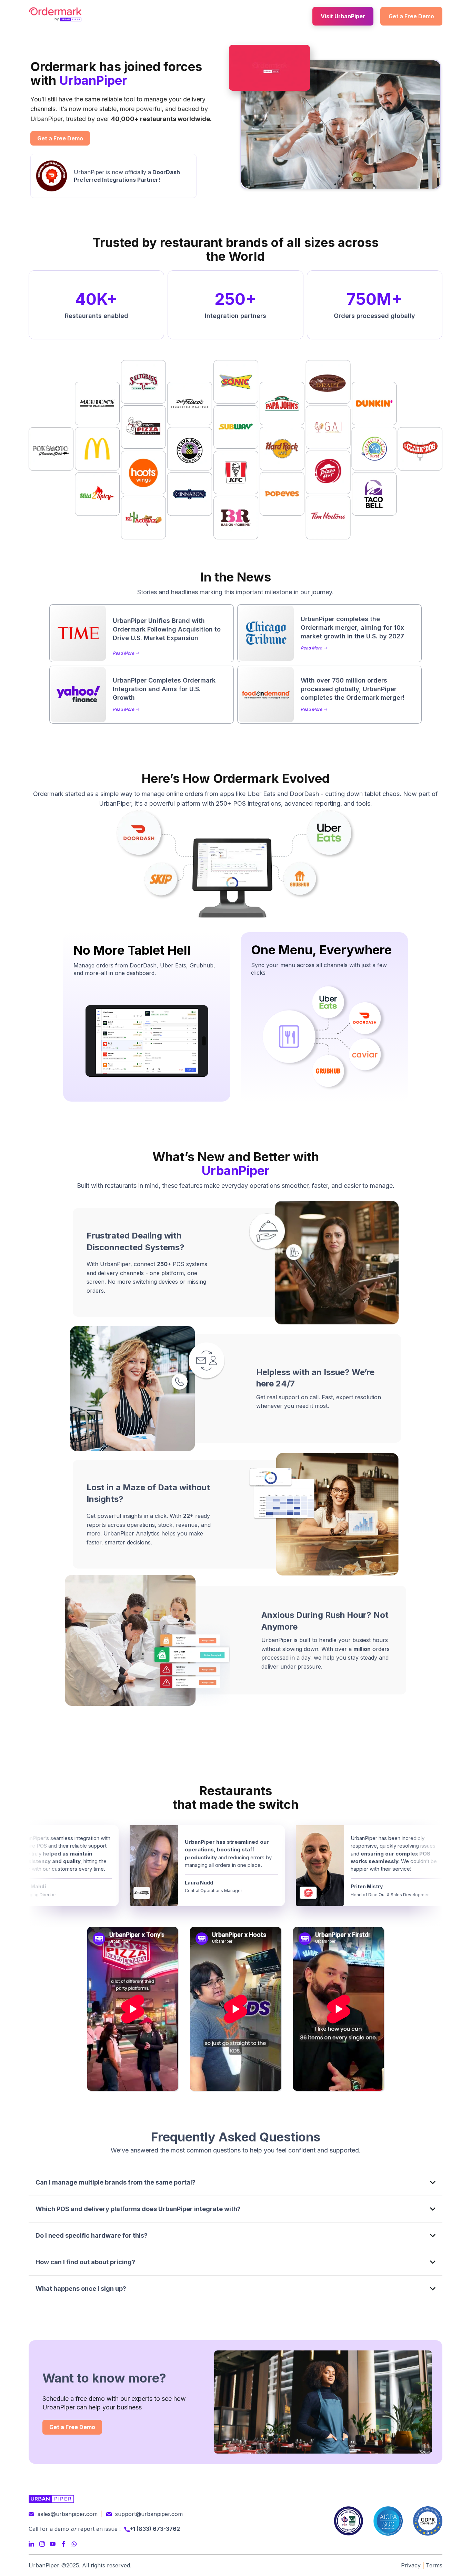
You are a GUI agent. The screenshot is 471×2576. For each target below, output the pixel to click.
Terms (434, 2565)
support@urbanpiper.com (149, 2514)
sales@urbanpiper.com (68, 2514)
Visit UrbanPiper (343, 16)
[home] (55, 14)
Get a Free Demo (411, 16)
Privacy (411, 2565)
